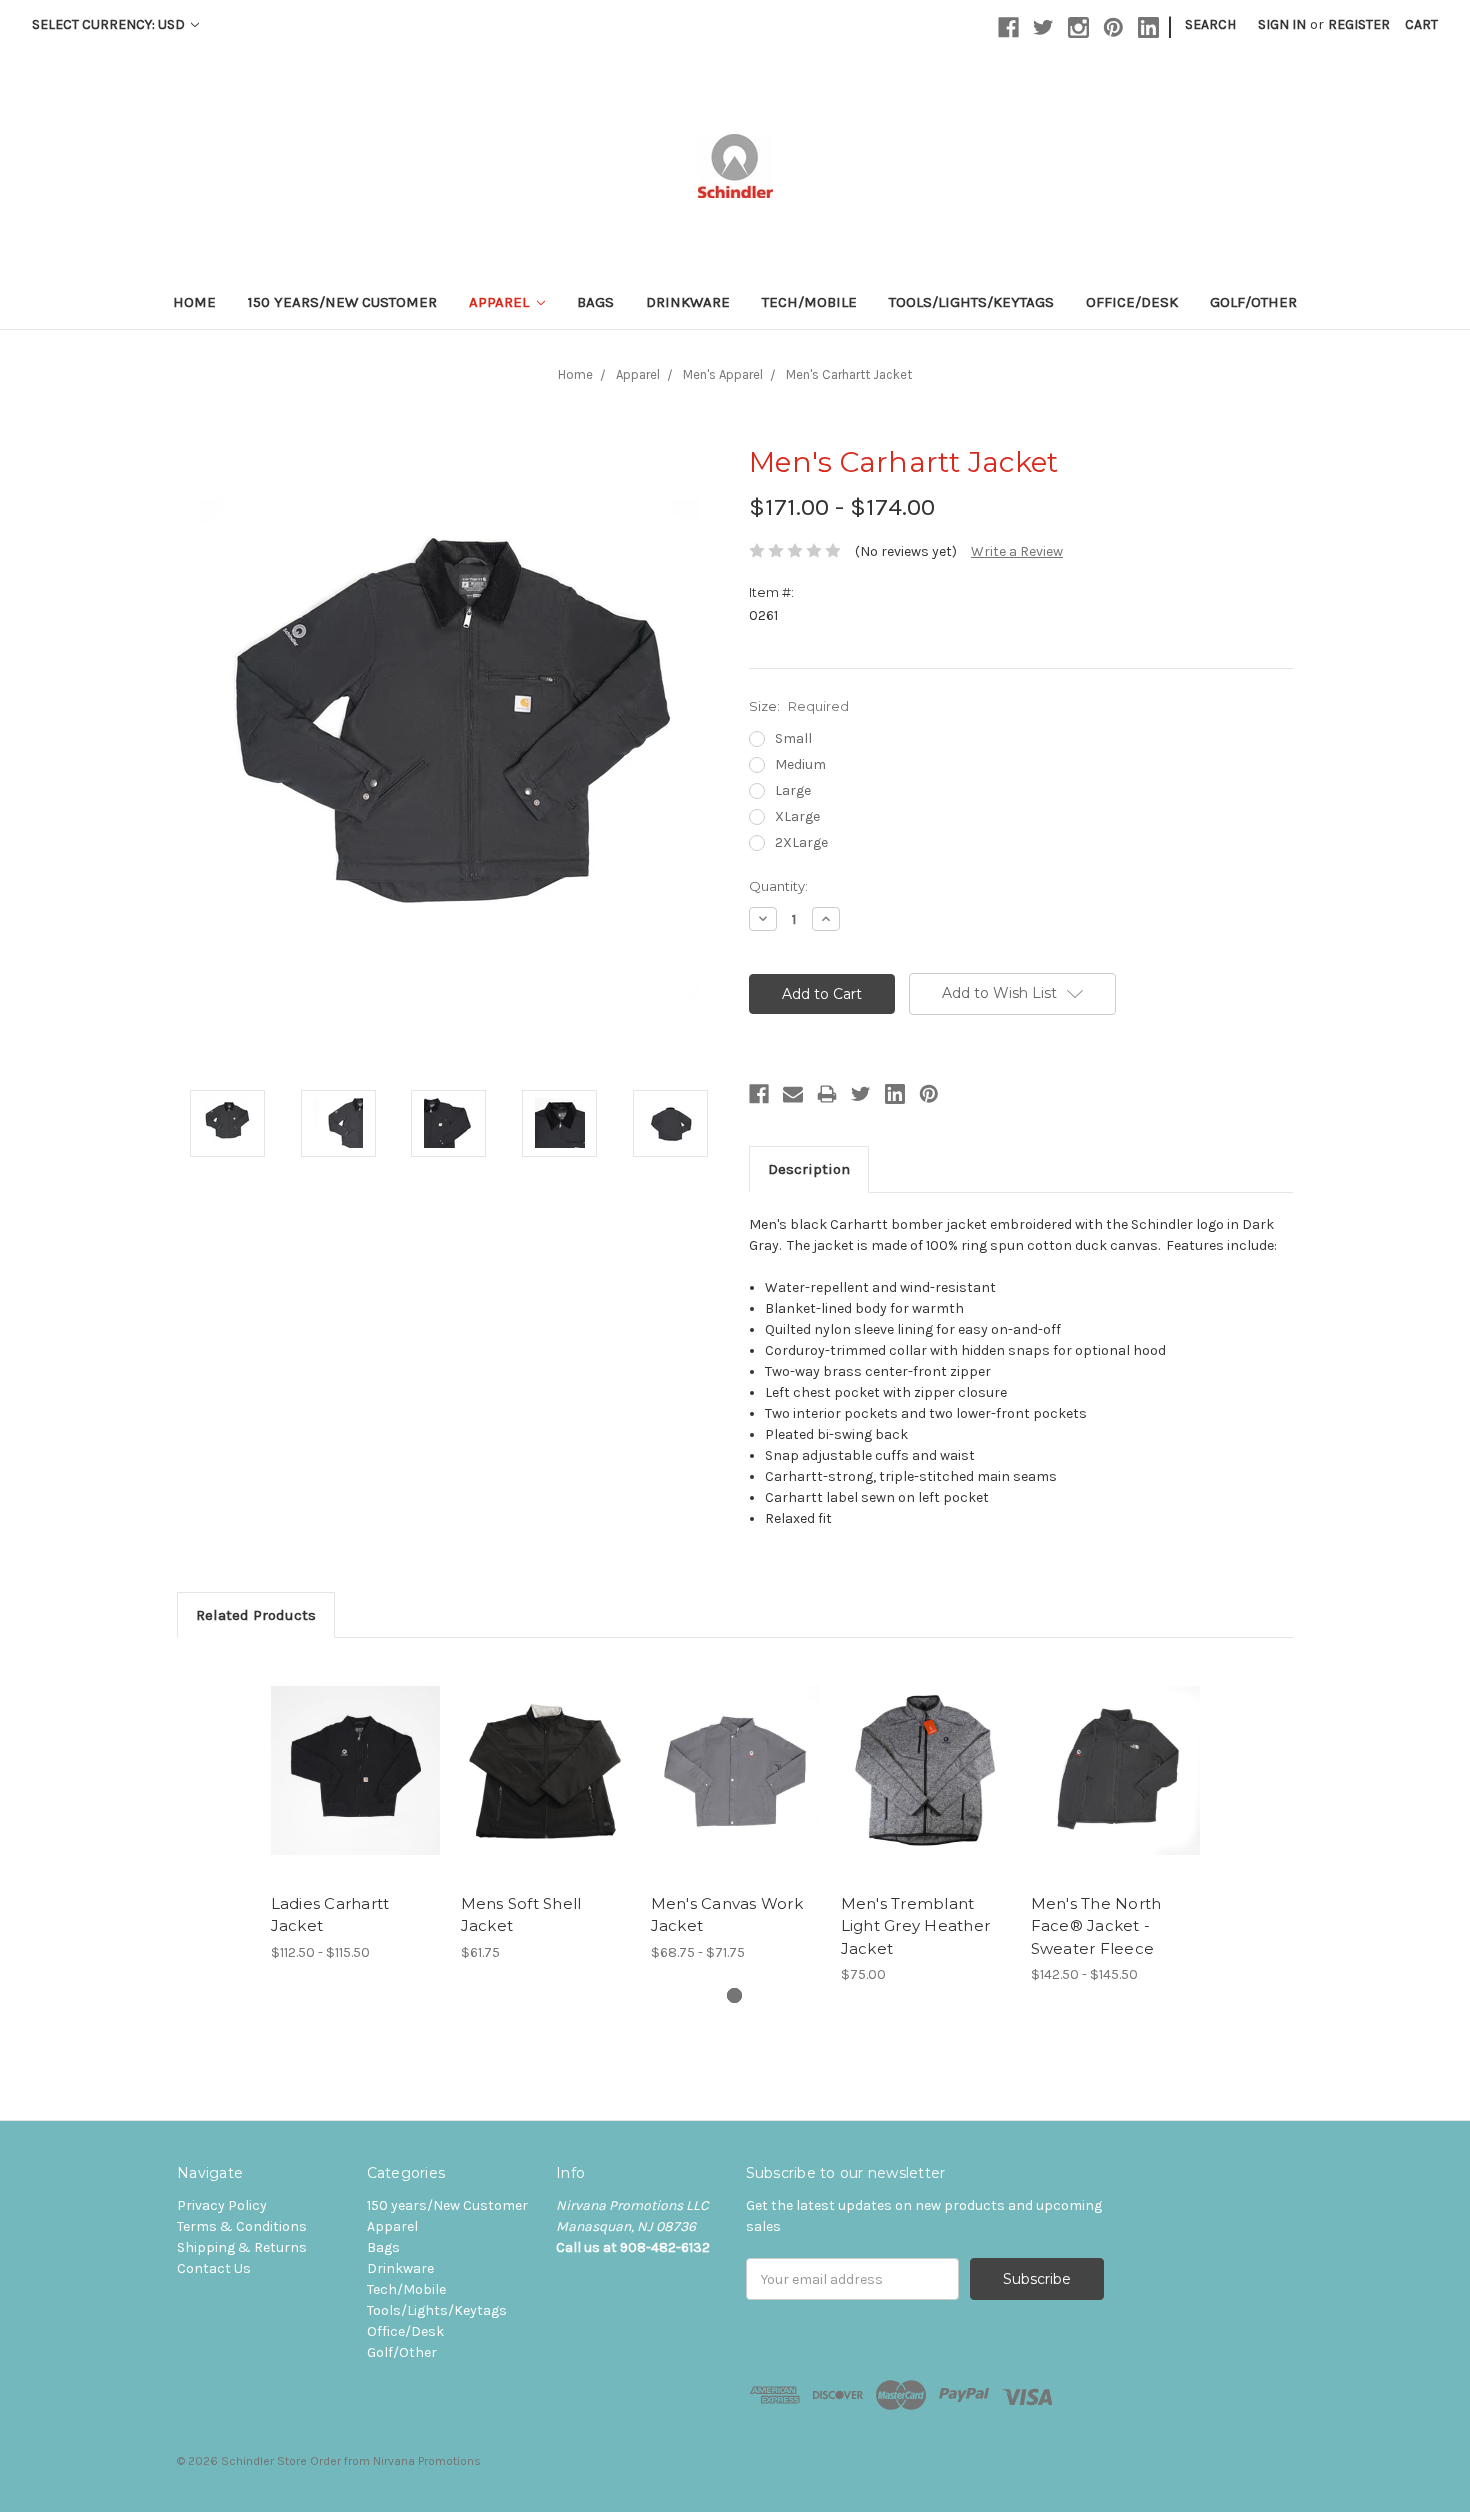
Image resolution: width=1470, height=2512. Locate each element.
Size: (799, 706)
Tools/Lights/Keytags (971, 302)
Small (793, 738)
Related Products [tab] (256, 1615)
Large (793, 790)
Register (1359, 24)
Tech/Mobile (809, 302)
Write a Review (1017, 551)
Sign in (1282, 24)
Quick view (355, 1753)
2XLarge (801, 842)
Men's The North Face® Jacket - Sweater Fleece (1096, 1926)
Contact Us (214, 2268)
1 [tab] (734, 1995)
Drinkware (688, 302)
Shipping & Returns (242, 2247)
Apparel (501, 302)
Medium (800, 764)
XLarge (797, 816)
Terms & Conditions (242, 2226)
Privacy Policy (222, 2205)
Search (1210, 24)
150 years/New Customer (342, 302)
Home (194, 302)
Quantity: (778, 886)
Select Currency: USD (110, 24)
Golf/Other (1253, 302)
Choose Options (355, 1788)
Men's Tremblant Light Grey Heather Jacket (916, 1926)
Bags (595, 302)
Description (809, 1169)
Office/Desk (1132, 302)
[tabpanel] (355, 1811)
